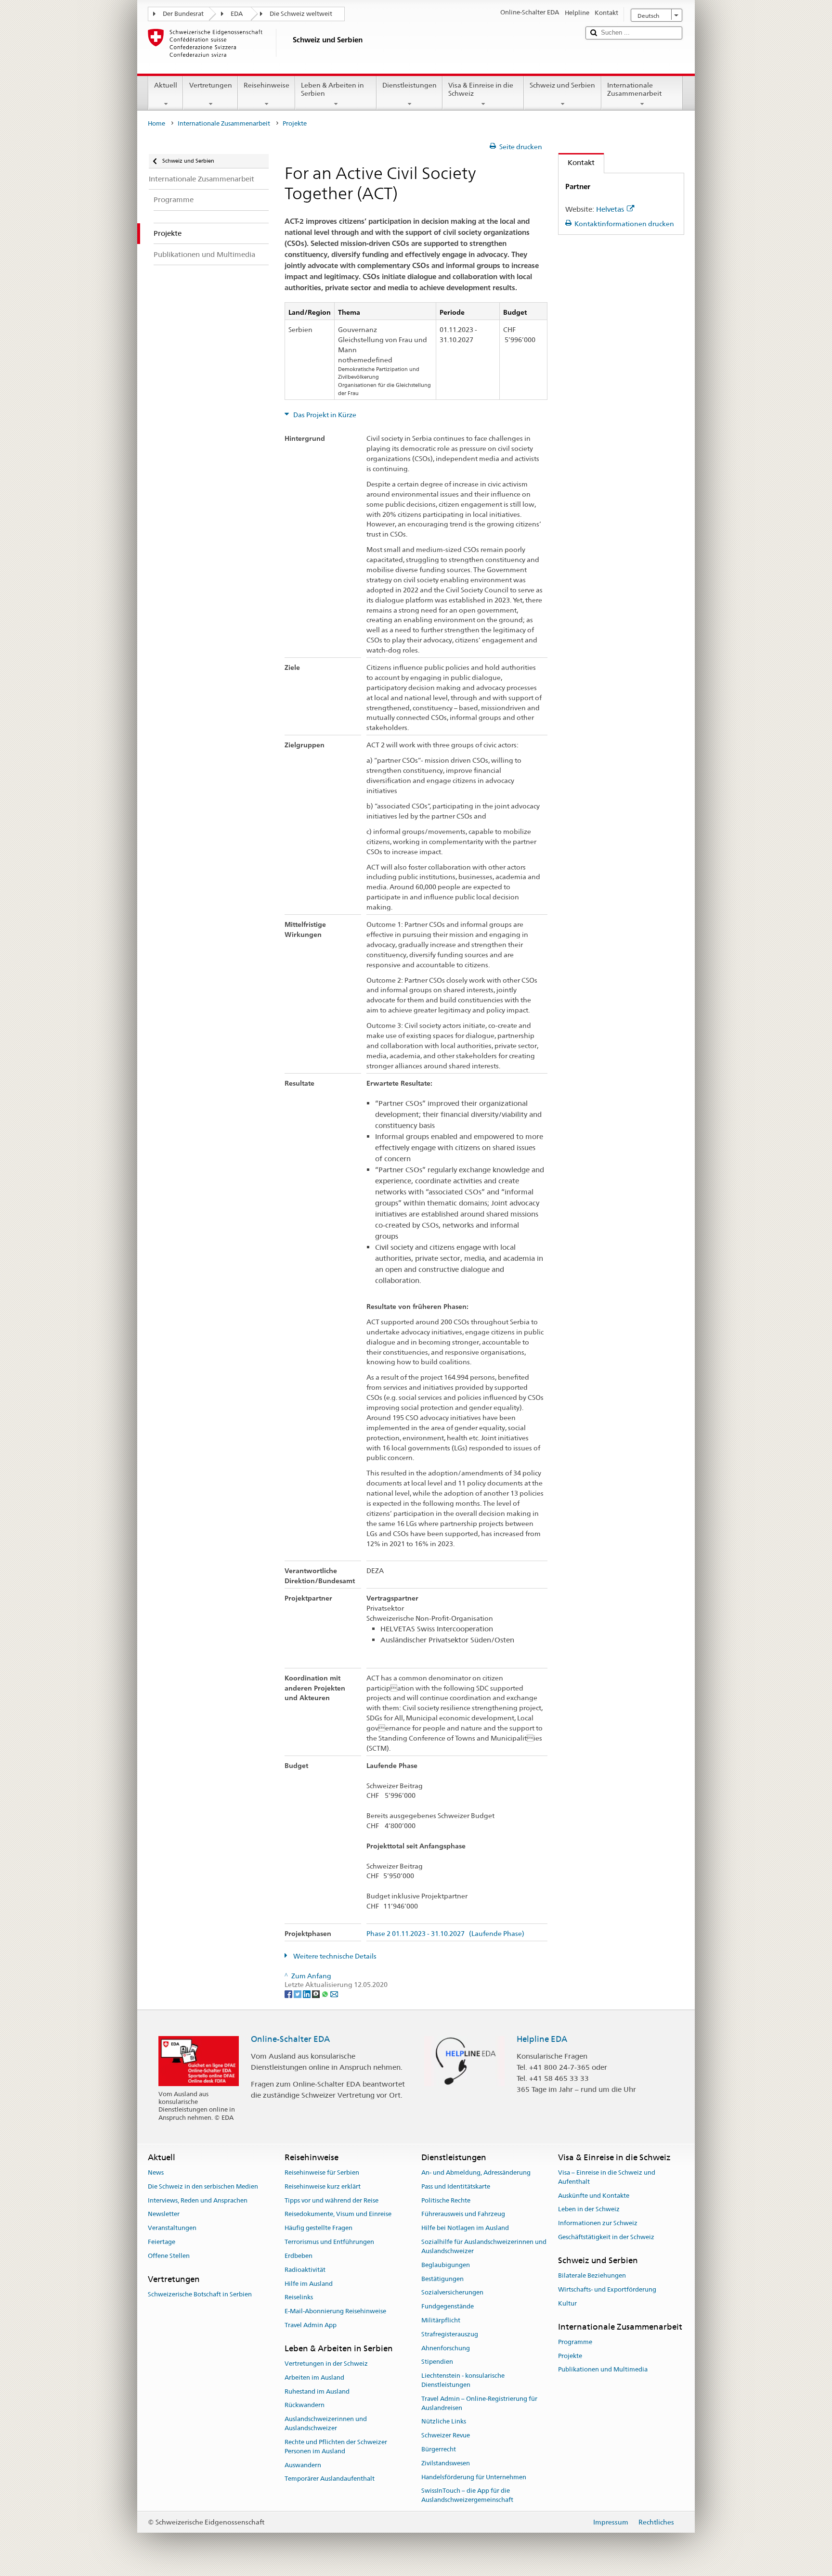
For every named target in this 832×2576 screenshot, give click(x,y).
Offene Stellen (169, 2256)
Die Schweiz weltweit (301, 14)
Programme (575, 2342)
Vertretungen (211, 85)
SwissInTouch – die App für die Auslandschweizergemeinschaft (467, 2496)
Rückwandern (305, 2405)
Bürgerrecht (439, 2449)
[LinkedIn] (307, 1994)
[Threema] (317, 1994)
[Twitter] (298, 1994)
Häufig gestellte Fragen (318, 2228)
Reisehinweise (266, 85)
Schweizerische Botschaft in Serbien (200, 2294)
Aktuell (166, 85)
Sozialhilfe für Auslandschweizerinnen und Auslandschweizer (484, 2246)
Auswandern (303, 2465)
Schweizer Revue (446, 2435)
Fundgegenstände (448, 2306)
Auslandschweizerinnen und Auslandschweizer (326, 2424)
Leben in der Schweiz (589, 2210)
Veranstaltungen (172, 2228)
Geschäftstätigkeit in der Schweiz (606, 2237)
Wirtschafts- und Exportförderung (607, 2289)
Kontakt (577, 162)
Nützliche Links (444, 2422)
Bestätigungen (442, 2279)
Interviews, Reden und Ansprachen (198, 2200)
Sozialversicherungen (452, 2293)
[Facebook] (289, 1994)
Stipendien (437, 2362)
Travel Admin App (311, 2325)
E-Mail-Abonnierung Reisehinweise (335, 2311)
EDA (237, 14)
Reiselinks (299, 2298)
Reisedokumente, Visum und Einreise (338, 2214)
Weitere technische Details (334, 1956)
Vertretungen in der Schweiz (326, 2364)
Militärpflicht (441, 2320)
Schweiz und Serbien (562, 85)
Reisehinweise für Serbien (322, 2172)
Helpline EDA (542, 2039)
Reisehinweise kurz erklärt (323, 2186)
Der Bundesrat (183, 14)
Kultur (567, 2303)
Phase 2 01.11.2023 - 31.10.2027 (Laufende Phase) (445, 1934)
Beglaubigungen (446, 2265)
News (156, 2172)
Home (156, 123)
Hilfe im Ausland (309, 2284)
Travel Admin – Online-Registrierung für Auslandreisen (479, 2403)
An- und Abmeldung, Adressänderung (476, 2172)
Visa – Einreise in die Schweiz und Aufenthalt (607, 2177)
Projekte (570, 2356)
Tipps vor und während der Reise (331, 2200)
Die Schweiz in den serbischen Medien (203, 2186)
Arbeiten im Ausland (314, 2377)
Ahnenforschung (446, 2348)
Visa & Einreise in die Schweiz (481, 89)
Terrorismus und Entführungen (329, 2242)
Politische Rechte (446, 2200)
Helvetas (610, 209)
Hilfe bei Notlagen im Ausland (465, 2228)
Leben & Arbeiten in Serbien (332, 89)
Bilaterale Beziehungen (592, 2275)
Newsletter (164, 2214)
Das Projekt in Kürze (324, 415)
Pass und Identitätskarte (456, 2186)
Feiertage (162, 2242)
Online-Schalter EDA (290, 2039)
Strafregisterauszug (450, 2334)
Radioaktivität (305, 2270)
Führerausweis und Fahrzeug (463, 2214)
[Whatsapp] (326, 1994)
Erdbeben (299, 2256)
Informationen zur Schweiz (598, 2224)
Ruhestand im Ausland (317, 2391)
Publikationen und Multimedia (603, 2370)
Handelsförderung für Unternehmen (474, 2477)
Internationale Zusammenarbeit (634, 89)
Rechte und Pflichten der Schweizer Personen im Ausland (336, 2447)
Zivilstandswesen (446, 2463)
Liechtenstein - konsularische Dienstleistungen (463, 2380)
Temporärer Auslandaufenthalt (330, 2479)
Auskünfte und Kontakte (594, 2196)
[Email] (334, 1994)
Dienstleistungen (409, 85)
